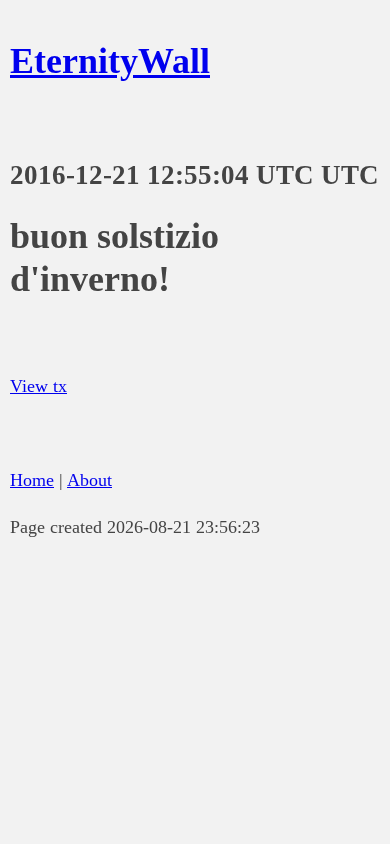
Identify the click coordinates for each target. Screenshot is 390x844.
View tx (38, 386)
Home (32, 480)
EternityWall (110, 61)
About (89, 480)
